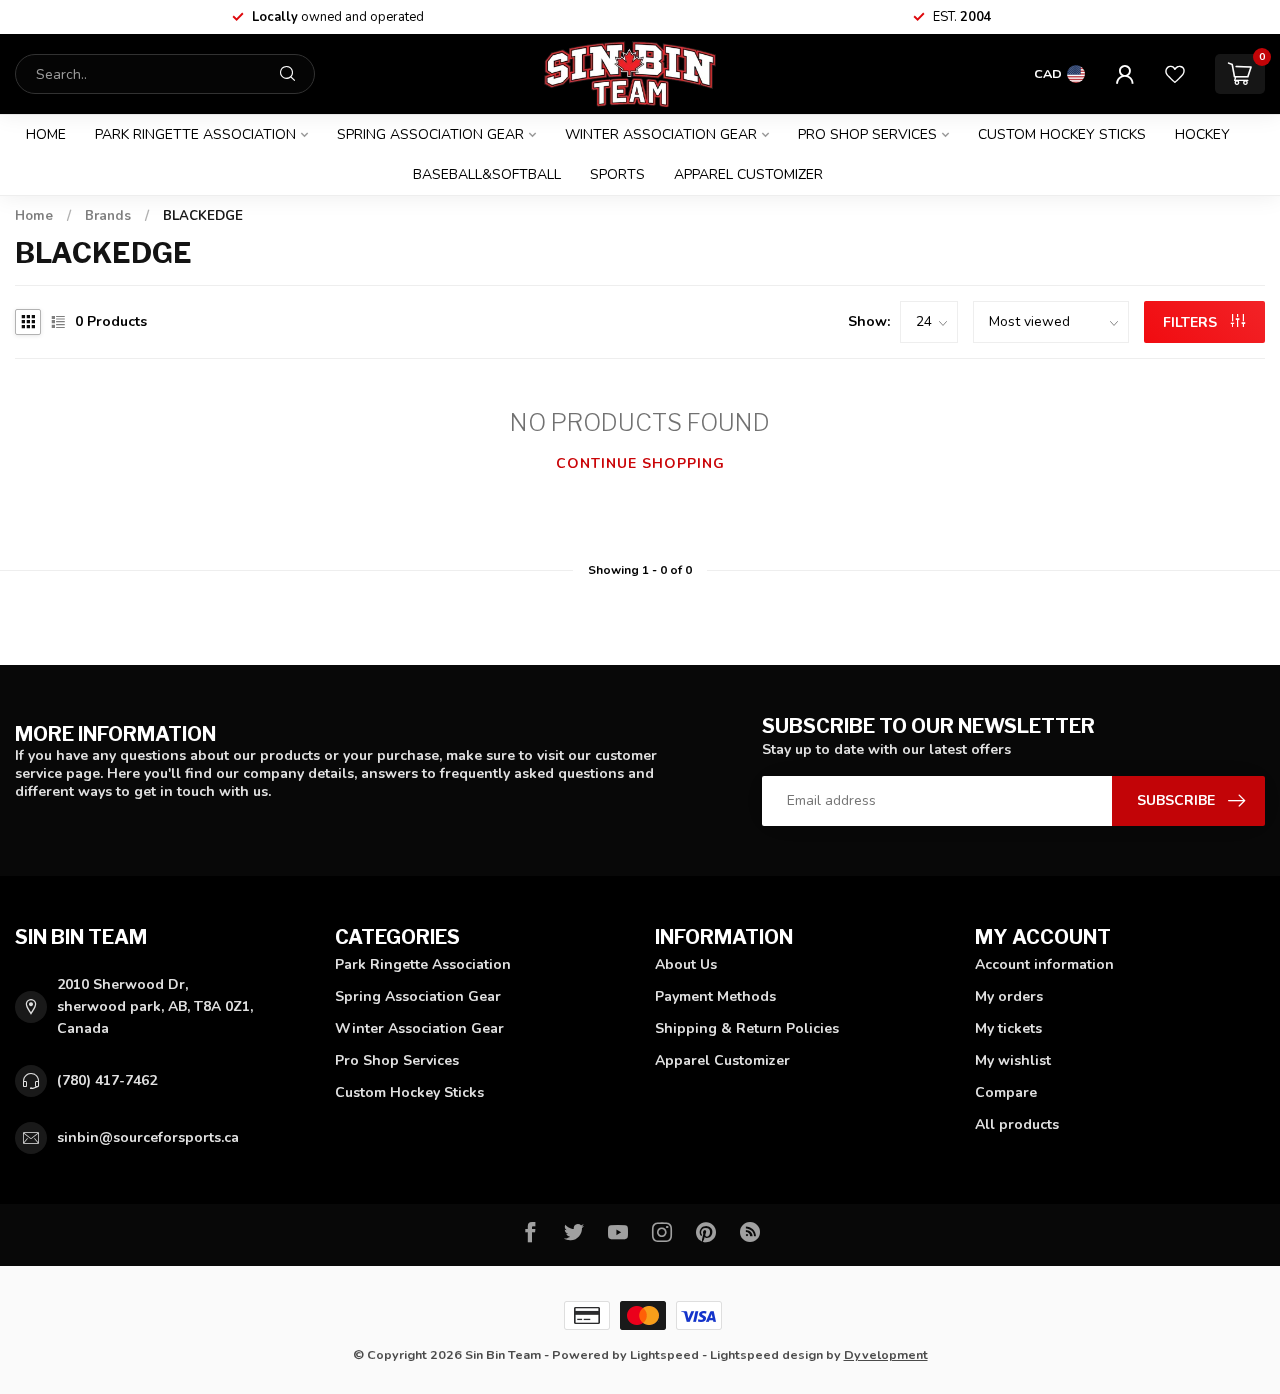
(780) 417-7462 (107, 1080)
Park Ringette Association (195, 134)
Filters (1192, 322)
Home (46, 134)
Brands (108, 216)
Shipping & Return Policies (747, 1028)
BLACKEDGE (203, 216)
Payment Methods (715, 996)
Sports (617, 174)
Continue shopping (640, 463)
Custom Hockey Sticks (1062, 134)
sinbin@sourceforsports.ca (148, 1137)
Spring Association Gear (430, 134)
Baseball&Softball (487, 174)
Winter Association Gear (661, 134)
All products (1017, 1124)
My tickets (1008, 1028)
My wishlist (1013, 1060)
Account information (1044, 964)
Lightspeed (664, 1354)
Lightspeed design (766, 1354)
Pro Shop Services (867, 134)
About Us (686, 964)
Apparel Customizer (748, 174)
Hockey (1202, 134)
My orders (1009, 996)
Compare (1006, 1092)
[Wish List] (1175, 74)
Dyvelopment (886, 1354)
